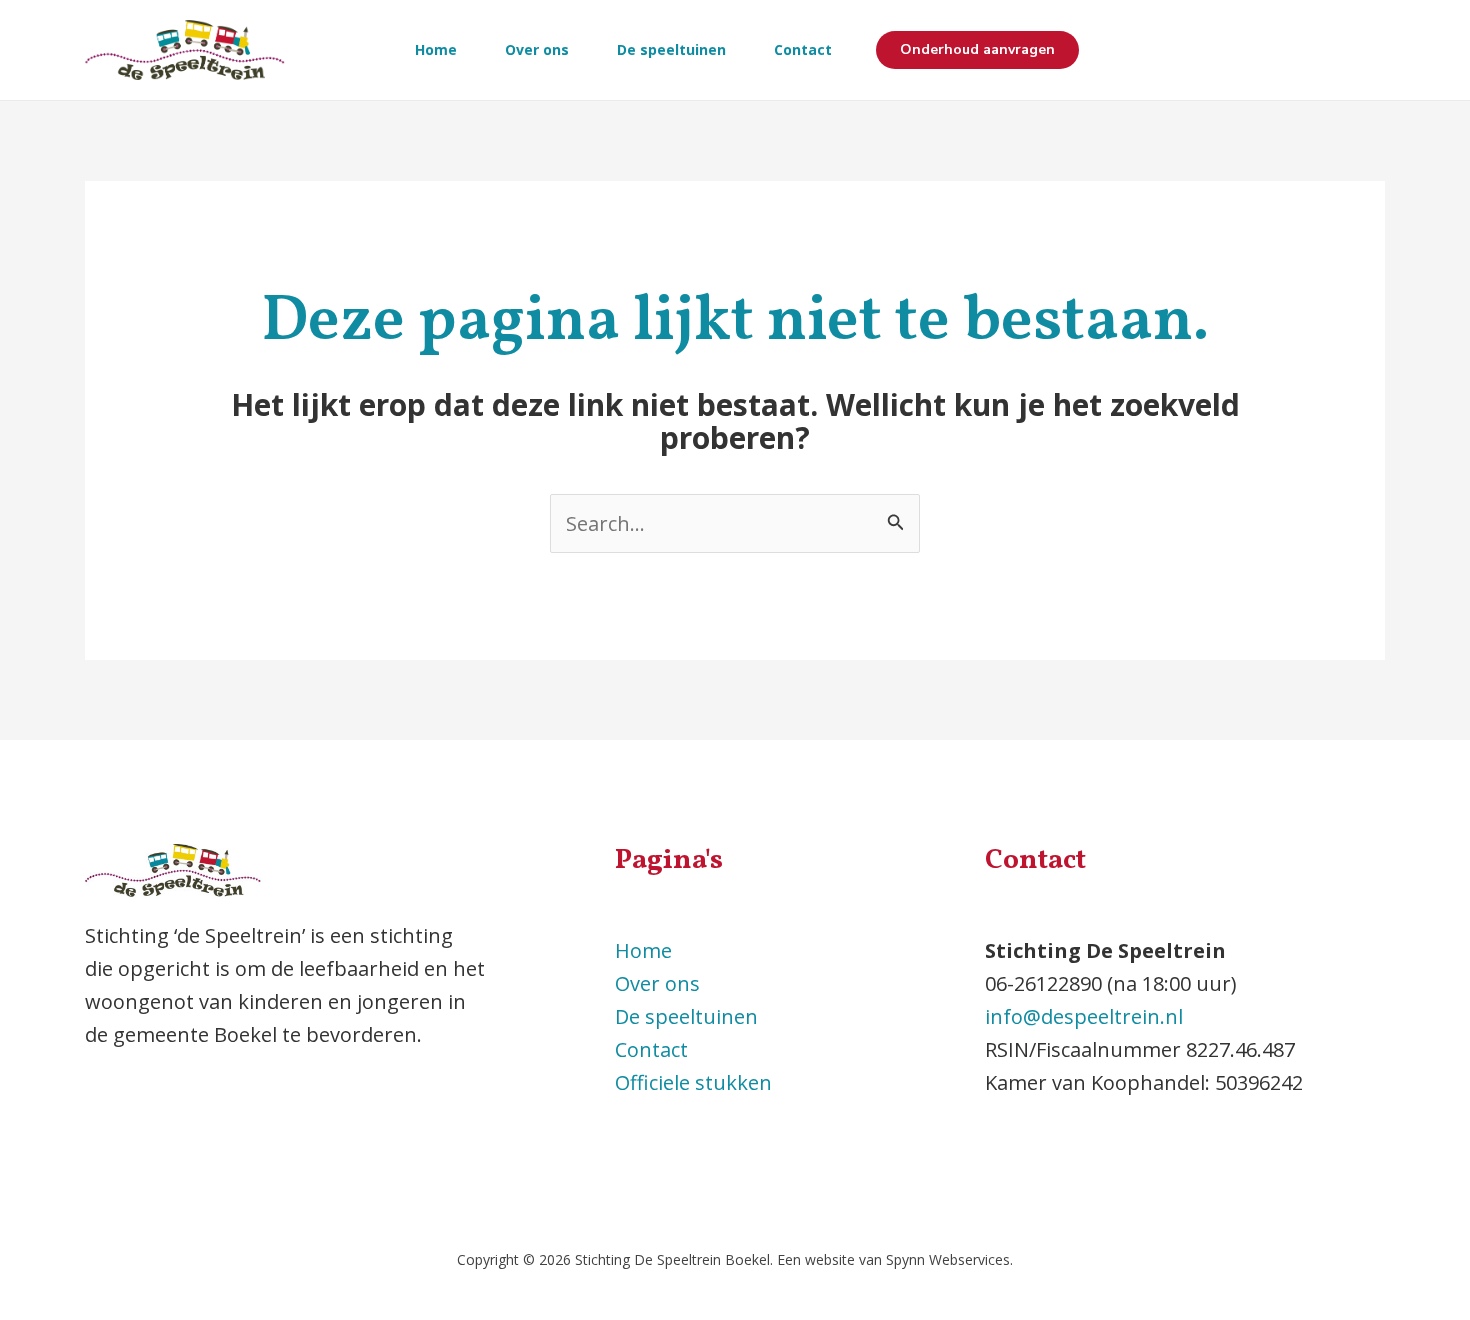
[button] (977, 50)
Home (436, 49)
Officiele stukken (693, 1082)
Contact (803, 49)
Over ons (537, 49)
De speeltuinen (671, 49)
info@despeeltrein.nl (1084, 1016)
